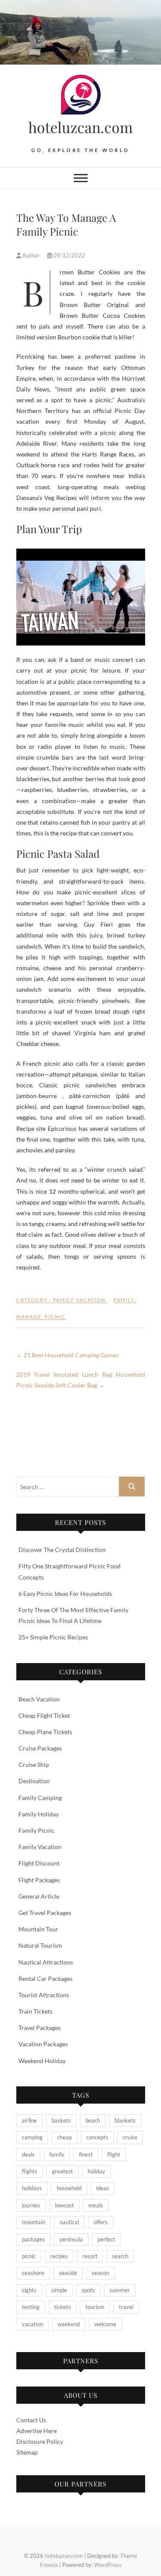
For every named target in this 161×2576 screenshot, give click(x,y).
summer (120, 2290)
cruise (130, 2137)
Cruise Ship (34, 1764)
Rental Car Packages (46, 1979)
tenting (31, 2307)
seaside (68, 2273)
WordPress (108, 2565)
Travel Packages (39, 2028)
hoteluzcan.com (80, 127)
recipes (59, 2256)
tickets (62, 2307)
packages (33, 2239)
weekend (69, 2324)
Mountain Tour (38, 1929)
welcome (105, 2324)
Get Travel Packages (45, 1913)
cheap (64, 2137)
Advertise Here (36, 2431)
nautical (69, 2222)
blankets (125, 2120)
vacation (32, 2324)
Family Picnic (36, 1830)
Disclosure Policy (40, 2441)
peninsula (71, 2239)
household (69, 2188)
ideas (103, 2188)
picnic (55, 1317)
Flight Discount (39, 1863)
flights (30, 2171)
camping (32, 2137)
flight (114, 2154)
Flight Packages (39, 1880)
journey (31, 2205)
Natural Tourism (40, 1945)
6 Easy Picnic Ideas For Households (65, 1594)
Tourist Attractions (44, 1995)
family (124, 1300)
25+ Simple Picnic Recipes (53, 1637)
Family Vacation (79, 1300)
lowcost (64, 2205)
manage (29, 1317)
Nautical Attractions (46, 1962)
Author (31, 255)
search (120, 2256)
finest (86, 2154)
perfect (106, 2239)
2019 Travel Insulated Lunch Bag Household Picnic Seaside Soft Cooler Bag (81, 1380)
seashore (33, 2273)
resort (90, 2256)
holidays (32, 2188)
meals (96, 2205)
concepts (97, 2137)
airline (29, 2120)
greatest (62, 2171)
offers (101, 2222)
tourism (95, 2307)
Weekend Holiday (42, 2061)
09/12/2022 (68, 255)
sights (29, 2290)
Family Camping (40, 1798)
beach (93, 2120)
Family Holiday (39, 1814)
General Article (39, 1896)
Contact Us (31, 2420)
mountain (33, 2222)
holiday (96, 2171)
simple (59, 2290)
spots (88, 2290)
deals (28, 2154)
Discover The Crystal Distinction (62, 1550)
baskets (61, 2120)
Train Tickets (35, 2011)
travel (126, 2307)
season (100, 2273)
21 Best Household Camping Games (67, 1355)
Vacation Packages (43, 2044)
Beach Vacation (39, 1699)
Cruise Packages (40, 1748)
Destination (34, 1781)
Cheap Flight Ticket (44, 1715)
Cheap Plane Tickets (45, 1732)
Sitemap (27, 2452)
